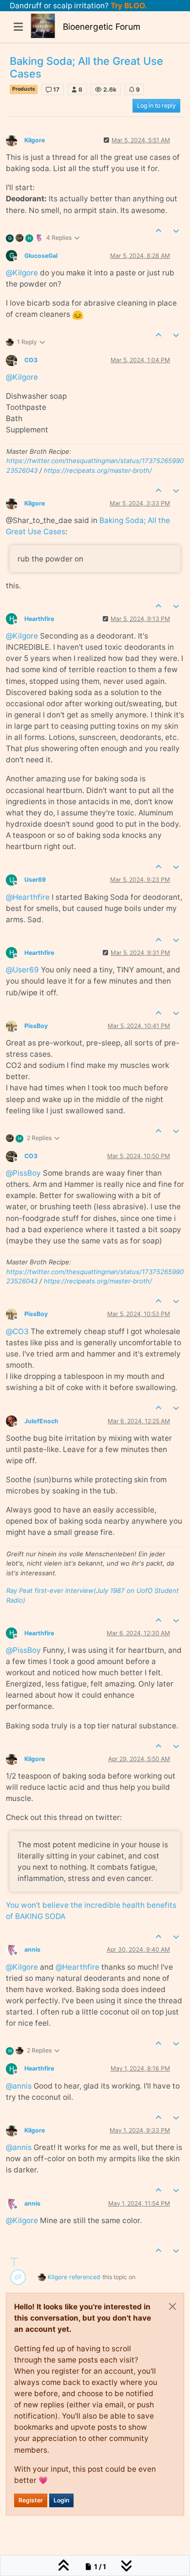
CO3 (31, 360)
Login (61, 2500)
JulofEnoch (41, 1421)
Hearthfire (39, 619)
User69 (35, 880)
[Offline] (15, 140)
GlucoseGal (41, 256)
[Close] (172, 2306)
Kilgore (35, 140)
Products (24, 89)
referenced (85, 2277)
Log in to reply (156, 106)
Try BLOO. (128, 6)
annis (32, 1949)
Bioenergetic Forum (102, 27)
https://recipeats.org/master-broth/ (98, 470)
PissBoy (36, 1026)
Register (31, 2500)
